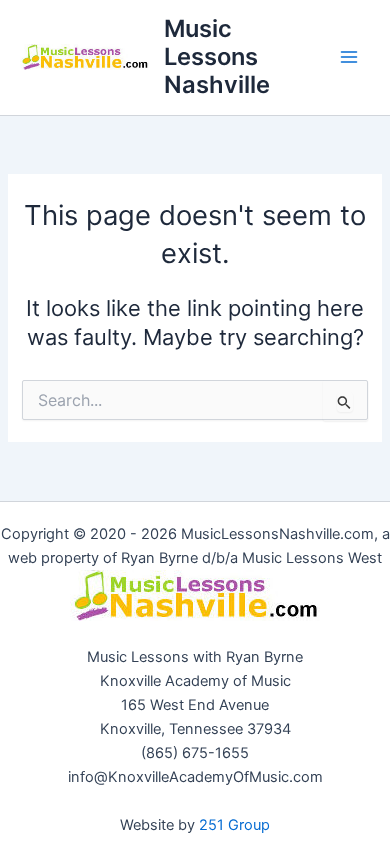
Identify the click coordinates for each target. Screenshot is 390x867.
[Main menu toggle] (349, 57)
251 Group (234, 825)
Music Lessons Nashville (217, 57)
